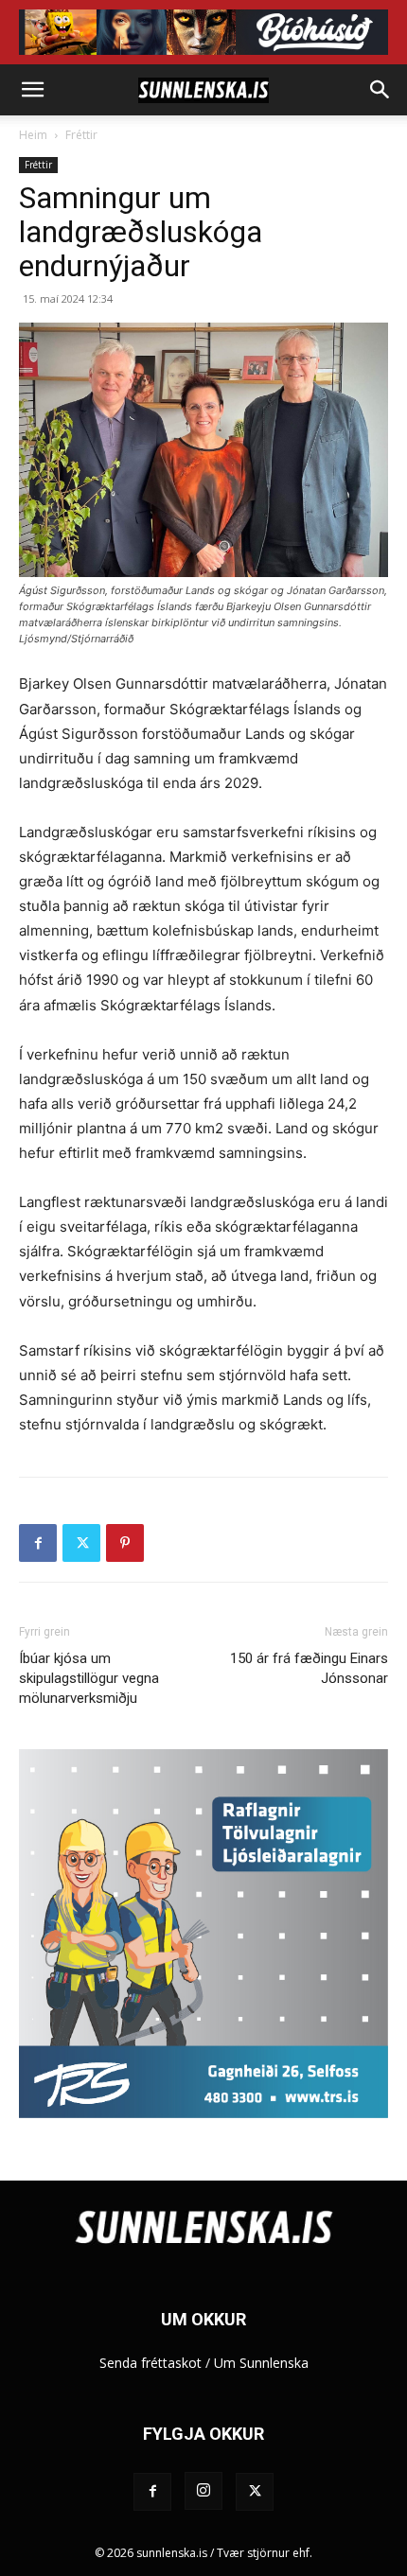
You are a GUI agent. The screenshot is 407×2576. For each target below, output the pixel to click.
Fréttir (81, 135)
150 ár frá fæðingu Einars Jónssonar (309, 1668)
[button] (32, 90)
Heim (33, 135)
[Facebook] (38, 1543)
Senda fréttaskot (150, 2363)
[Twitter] (81, 1543)
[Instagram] (203, 2491)
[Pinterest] (125, 1543)
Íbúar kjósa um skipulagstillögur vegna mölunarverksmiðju (89, 1678)
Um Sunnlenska (261, 2363)
